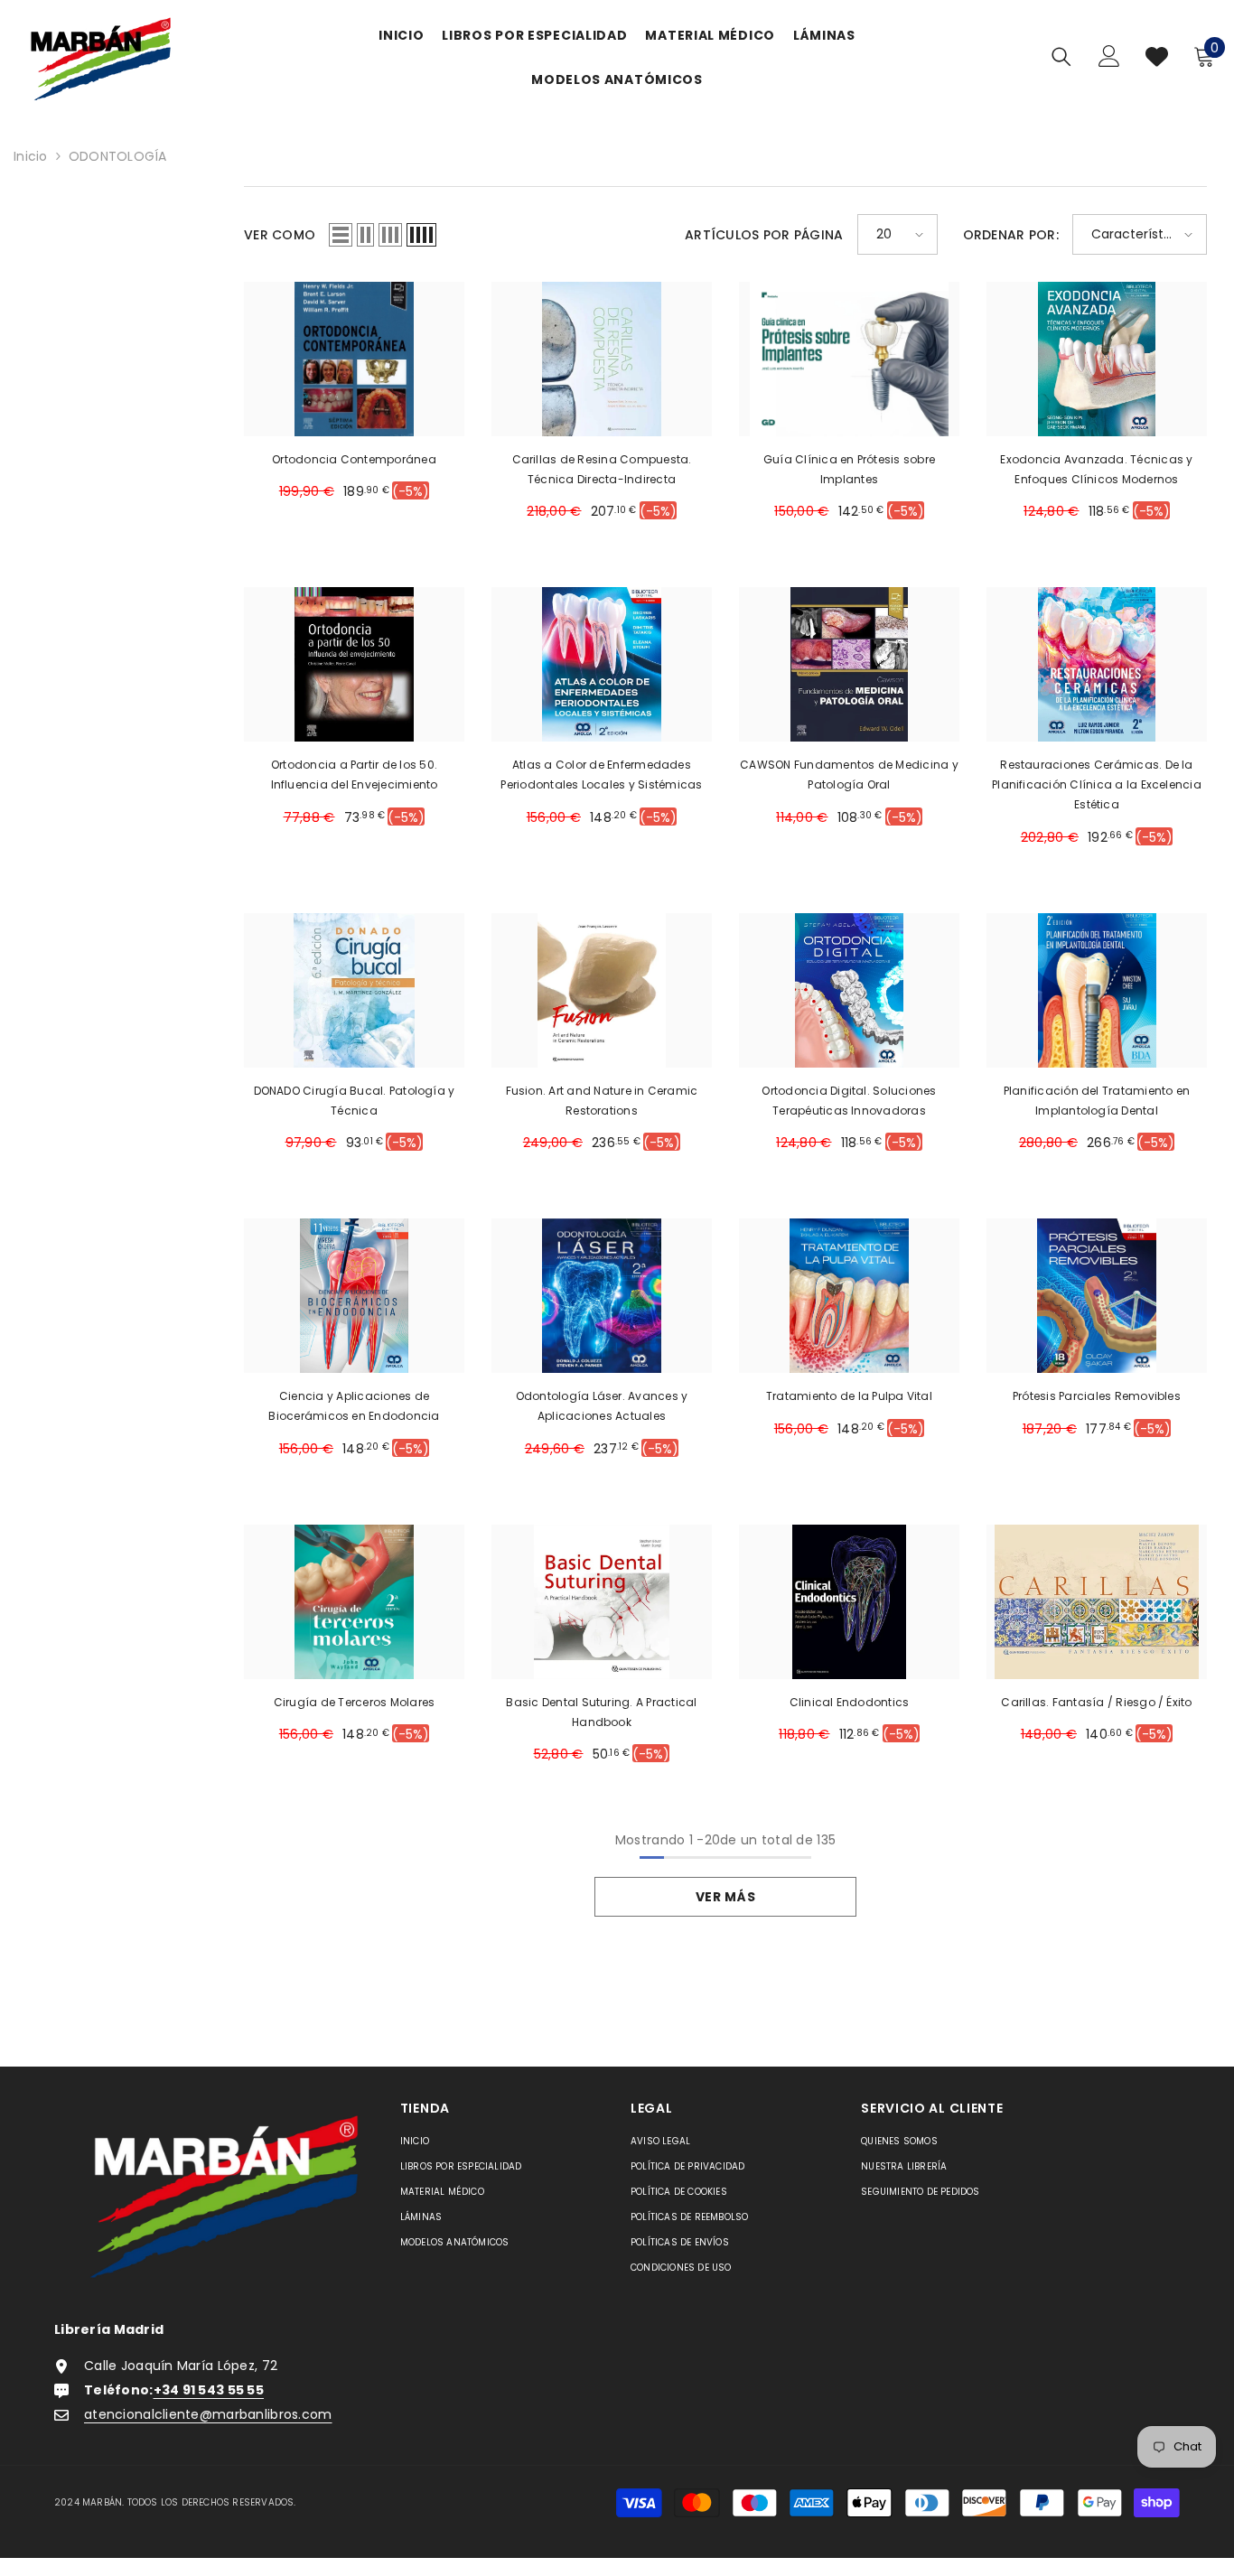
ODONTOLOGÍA (118, 156)
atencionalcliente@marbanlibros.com (208, 2414)
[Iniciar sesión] (1109, 56)
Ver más (726, 1897)
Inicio (31, 156)
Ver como (280, 235)
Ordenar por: (1011, 235)
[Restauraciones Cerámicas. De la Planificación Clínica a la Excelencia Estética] (1097, 664)
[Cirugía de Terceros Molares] (354, 1602)
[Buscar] (1061, 56)
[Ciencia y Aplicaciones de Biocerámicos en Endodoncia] (354, 1296)
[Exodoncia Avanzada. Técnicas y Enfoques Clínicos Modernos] (1097, 359)
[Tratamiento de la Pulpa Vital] (849, 1296)
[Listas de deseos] (1157, 56)
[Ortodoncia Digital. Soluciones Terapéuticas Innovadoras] (849, 990)
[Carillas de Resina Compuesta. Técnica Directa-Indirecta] (602, 359)
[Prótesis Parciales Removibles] (1097, 1296)
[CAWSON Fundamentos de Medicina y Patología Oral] (849, 664)
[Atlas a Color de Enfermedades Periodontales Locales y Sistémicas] (602, 664)
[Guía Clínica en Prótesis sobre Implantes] (849, 359)
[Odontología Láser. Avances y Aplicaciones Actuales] (602, 1296)
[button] (341, 235)
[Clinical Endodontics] (849, 1602)
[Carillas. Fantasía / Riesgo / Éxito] (1097, 1602)
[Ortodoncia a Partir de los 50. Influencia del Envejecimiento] (354, 664)
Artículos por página (764, 235)
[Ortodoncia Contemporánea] (354, 359)
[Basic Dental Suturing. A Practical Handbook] (602, 1602)
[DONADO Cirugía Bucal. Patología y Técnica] (354, 990)
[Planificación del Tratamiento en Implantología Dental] (1097, 990)
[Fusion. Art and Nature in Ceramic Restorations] (602, 990)
